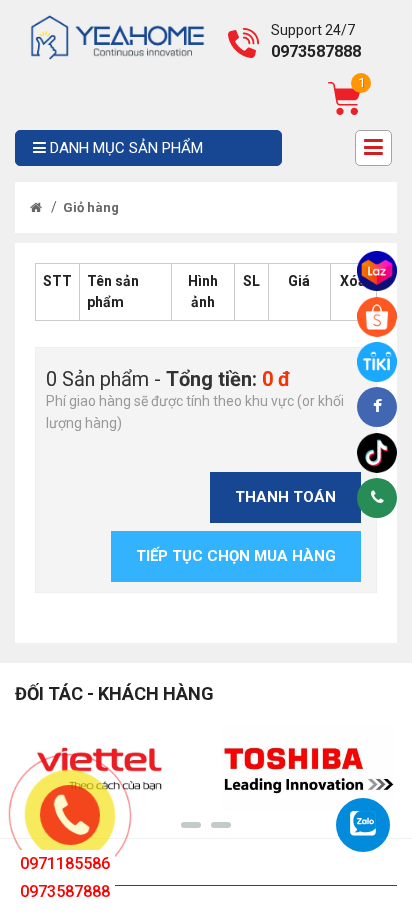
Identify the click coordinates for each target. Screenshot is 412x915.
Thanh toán (285, 497)
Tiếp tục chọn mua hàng (236, 556)
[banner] (117, 36)
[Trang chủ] (36, 207)
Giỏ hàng (91, 207)
